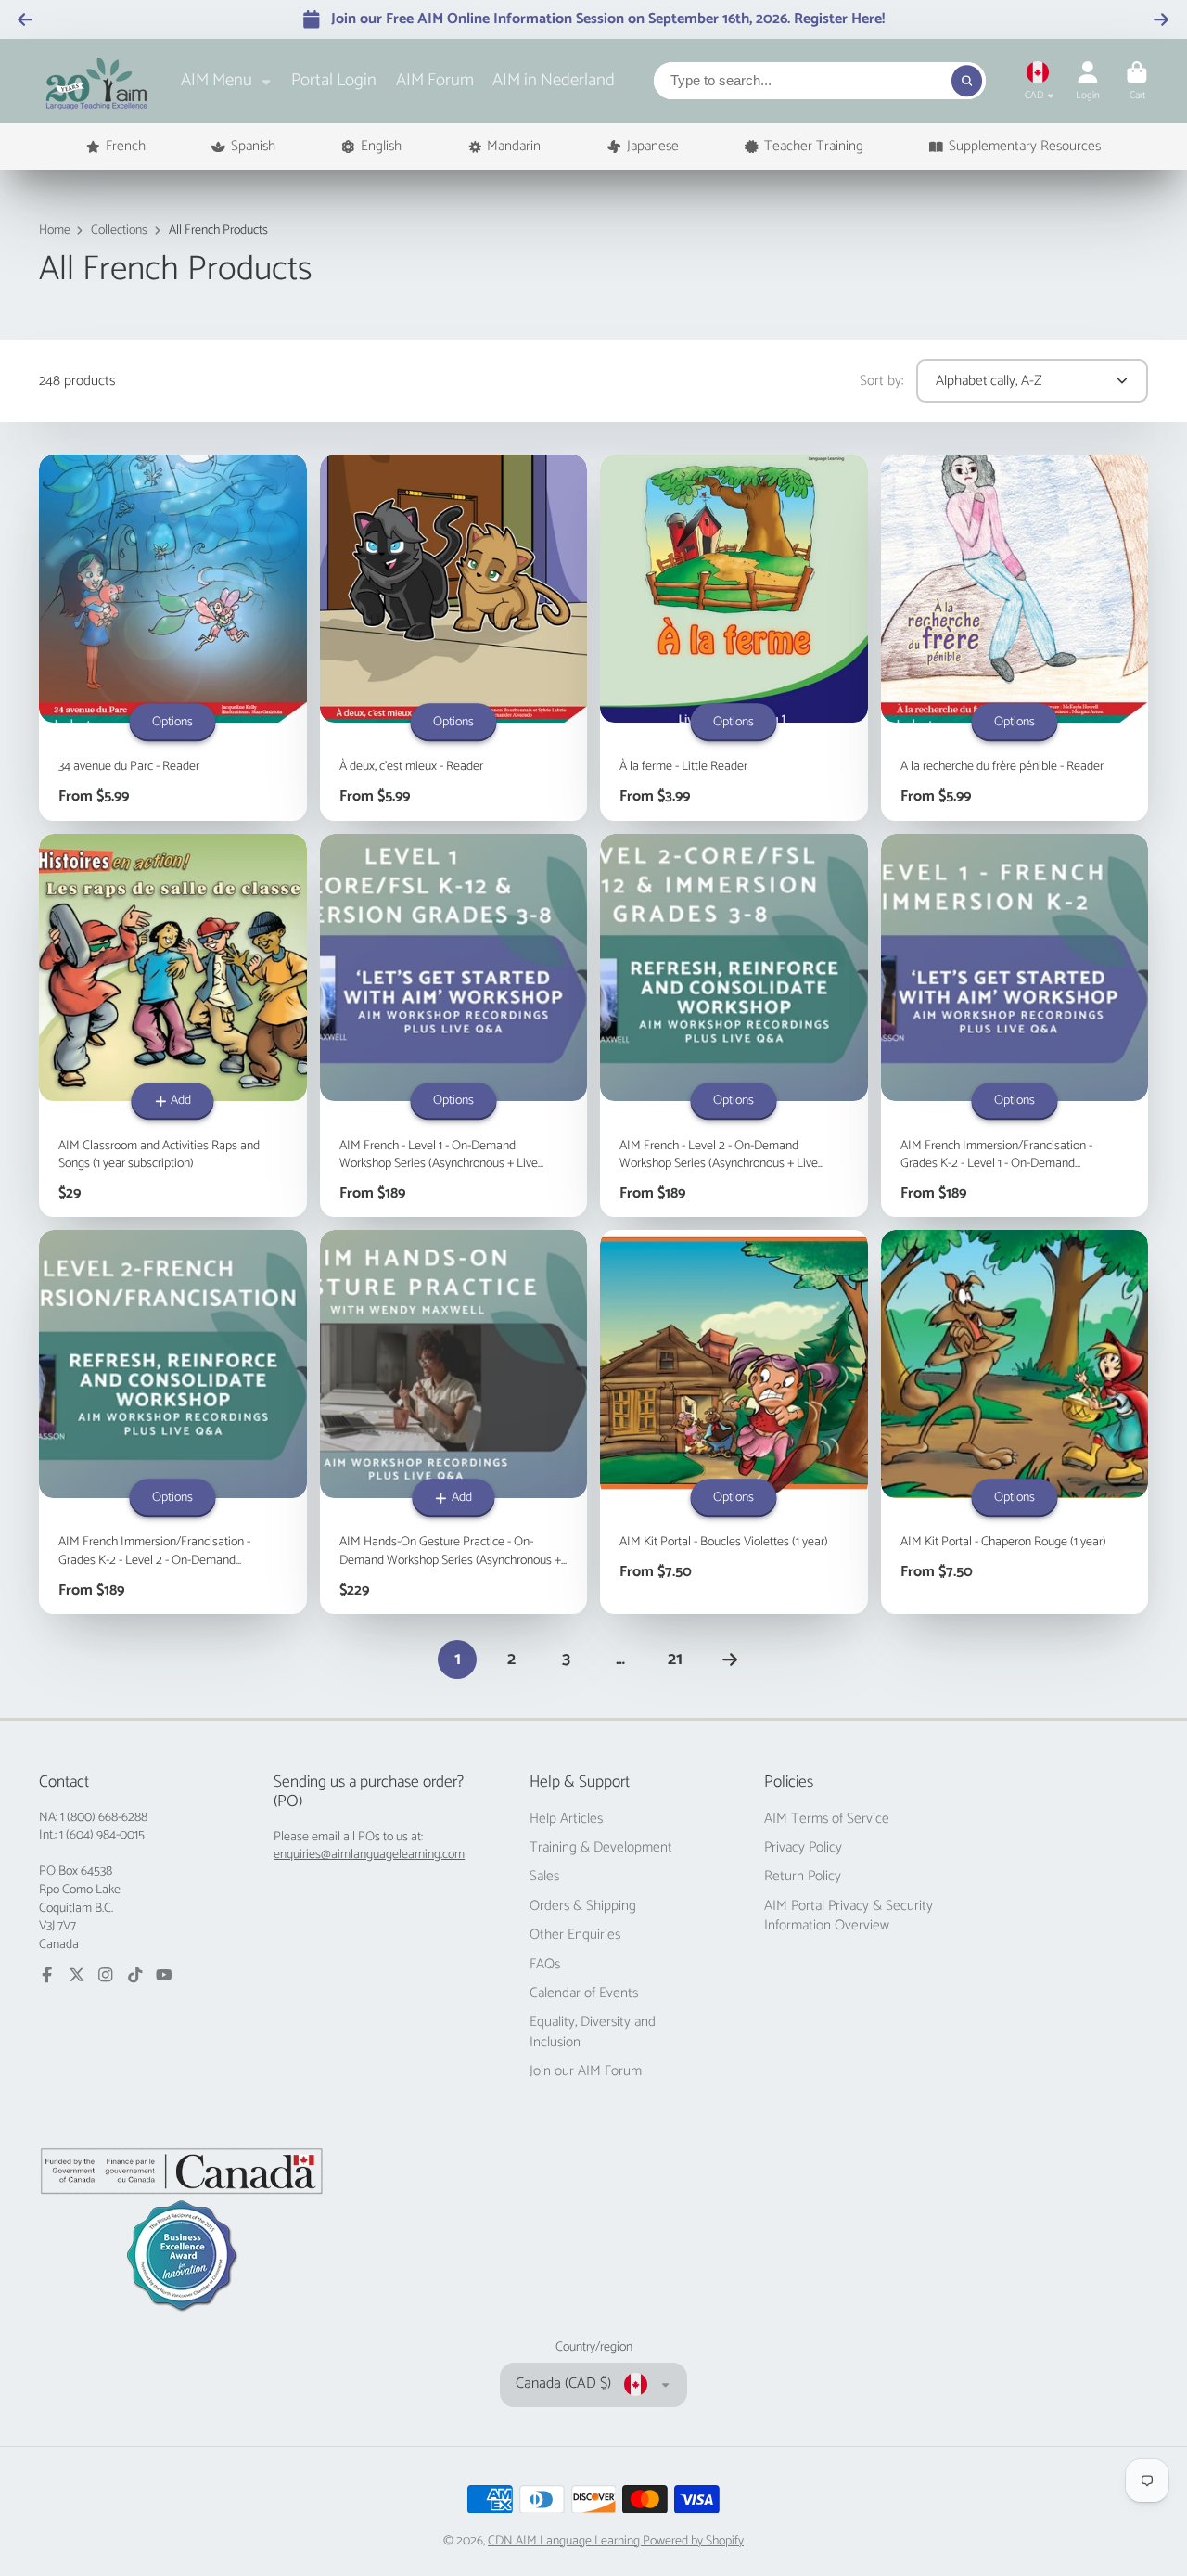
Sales (544, 1877)
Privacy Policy (803, 1848)
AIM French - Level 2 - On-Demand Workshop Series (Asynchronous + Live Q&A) (734, 1026)
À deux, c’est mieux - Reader (454, 637)
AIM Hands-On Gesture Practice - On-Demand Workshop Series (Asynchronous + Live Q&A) (454, 1422)
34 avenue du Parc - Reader (173, 637)
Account (1088, 81)
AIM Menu (217, 80)
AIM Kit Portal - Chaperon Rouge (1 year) (1015, 1422)
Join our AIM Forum (586, 2071)
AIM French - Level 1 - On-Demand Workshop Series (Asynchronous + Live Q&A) (454, 1026)
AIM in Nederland (554, 80)
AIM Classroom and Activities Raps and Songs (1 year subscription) (173, 1026)
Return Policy (803, 1877)
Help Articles (566, 1819)
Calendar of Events (584, 1993)
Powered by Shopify (693, 2541)
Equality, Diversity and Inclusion (593, 2032)
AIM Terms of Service (827, 1819)
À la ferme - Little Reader (734, 637)
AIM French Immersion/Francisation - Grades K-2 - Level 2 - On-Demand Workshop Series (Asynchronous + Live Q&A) (173, 1422)
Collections (119, 231)
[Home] (97, 81)
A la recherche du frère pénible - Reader (1015, 637)
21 (675, 1660)
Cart (1137, 81)
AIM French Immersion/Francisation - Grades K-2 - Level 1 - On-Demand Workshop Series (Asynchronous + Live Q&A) (1015, 1026)
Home (55, 231)
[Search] (967, 81)
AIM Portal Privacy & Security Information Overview (849, 1916)
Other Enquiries (575, 1935)
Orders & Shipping (583, 1906)
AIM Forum (435, 80)
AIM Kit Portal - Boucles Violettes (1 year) (734, 1422)
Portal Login (334, 80)
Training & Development (601, 1848)
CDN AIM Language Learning (565, 2541)
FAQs (545, 1965)
